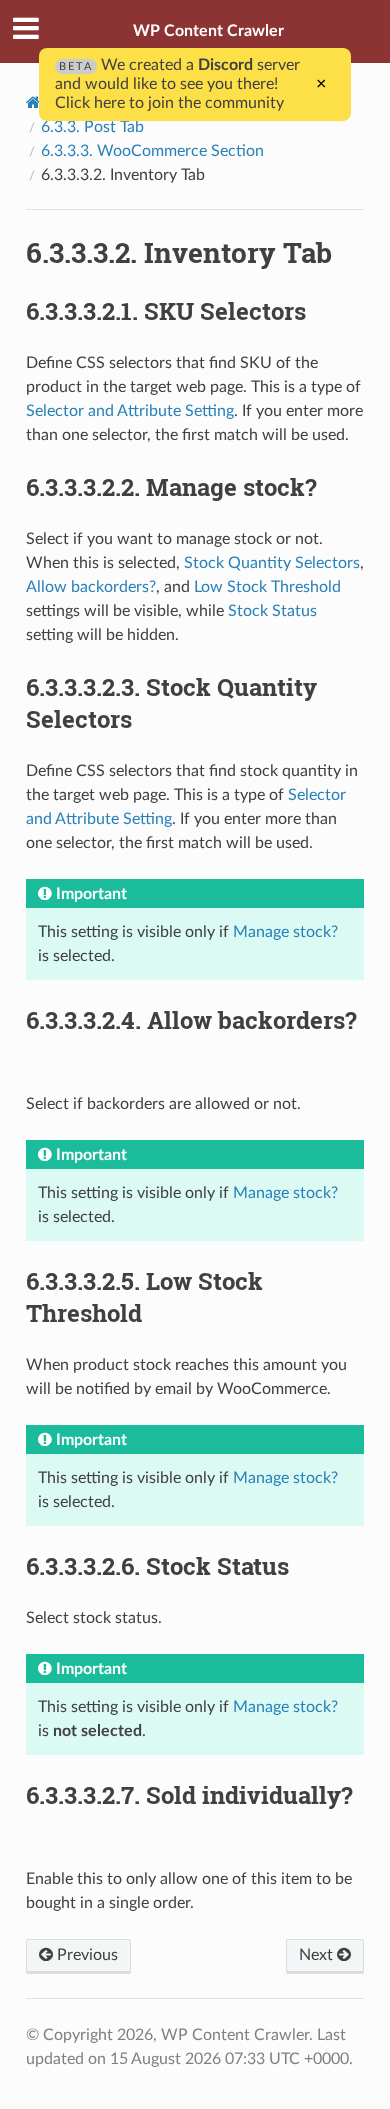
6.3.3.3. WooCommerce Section (152, 151)
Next (318, 1955)
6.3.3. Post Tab (92, 127)
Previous (85, 1955)
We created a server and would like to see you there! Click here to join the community (177, 84)
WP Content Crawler (208, 31)
